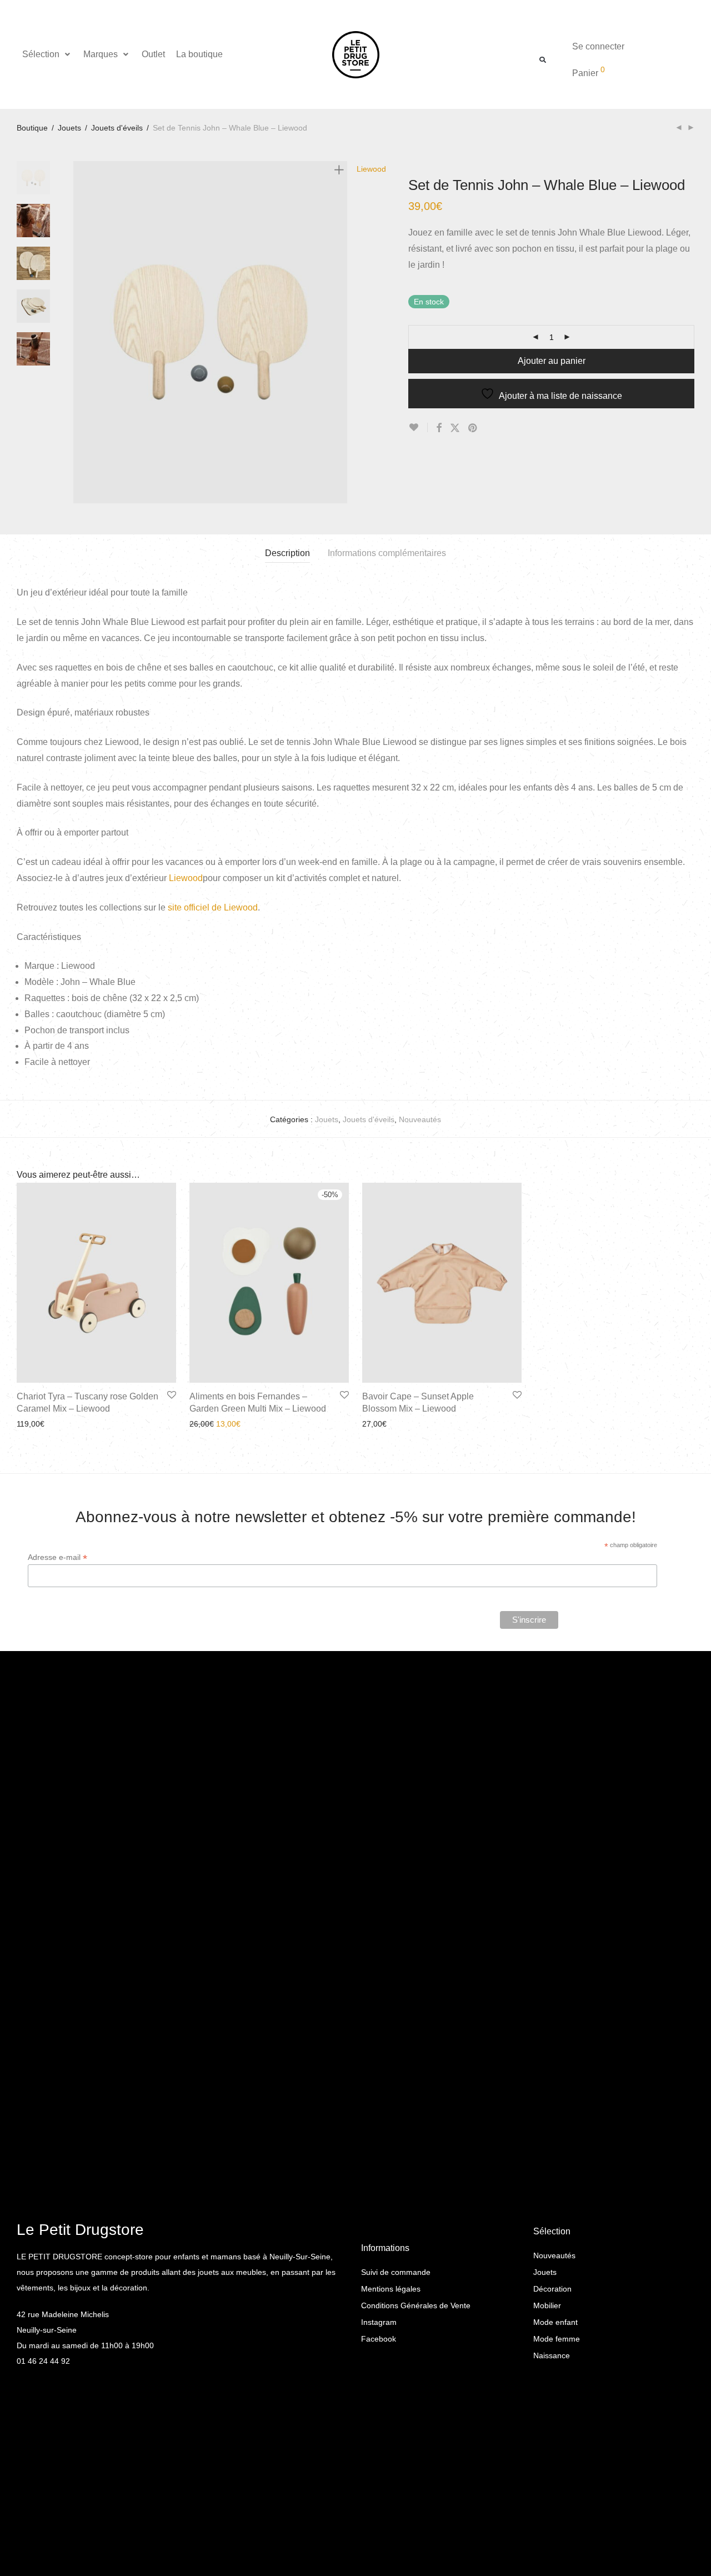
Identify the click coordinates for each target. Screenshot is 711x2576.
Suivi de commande (396, 2272)
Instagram (379, 2322)
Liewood (186, 878)
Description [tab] (287, 553)
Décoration (552, 2289)
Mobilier (547, 2305)
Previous (80, 332)
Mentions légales (391, 2289)
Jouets (69, 128)
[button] (47, 54)
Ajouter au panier (552, 361)
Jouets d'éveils (117, 128)
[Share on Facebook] (439, 428)
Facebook (379, 2339)
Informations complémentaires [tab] (387, 553)
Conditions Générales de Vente (416, 2305)
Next (341, 332)
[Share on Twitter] (455, 428)
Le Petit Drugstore (80, 2230)
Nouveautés (420, 1119)
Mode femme (557, 2339)
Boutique (32, 128)
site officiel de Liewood (213, 907)
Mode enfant (555, 2322)
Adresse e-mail (57, 1557)
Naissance (552, 2355)
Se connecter (598, 46)
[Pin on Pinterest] (473, 428)
